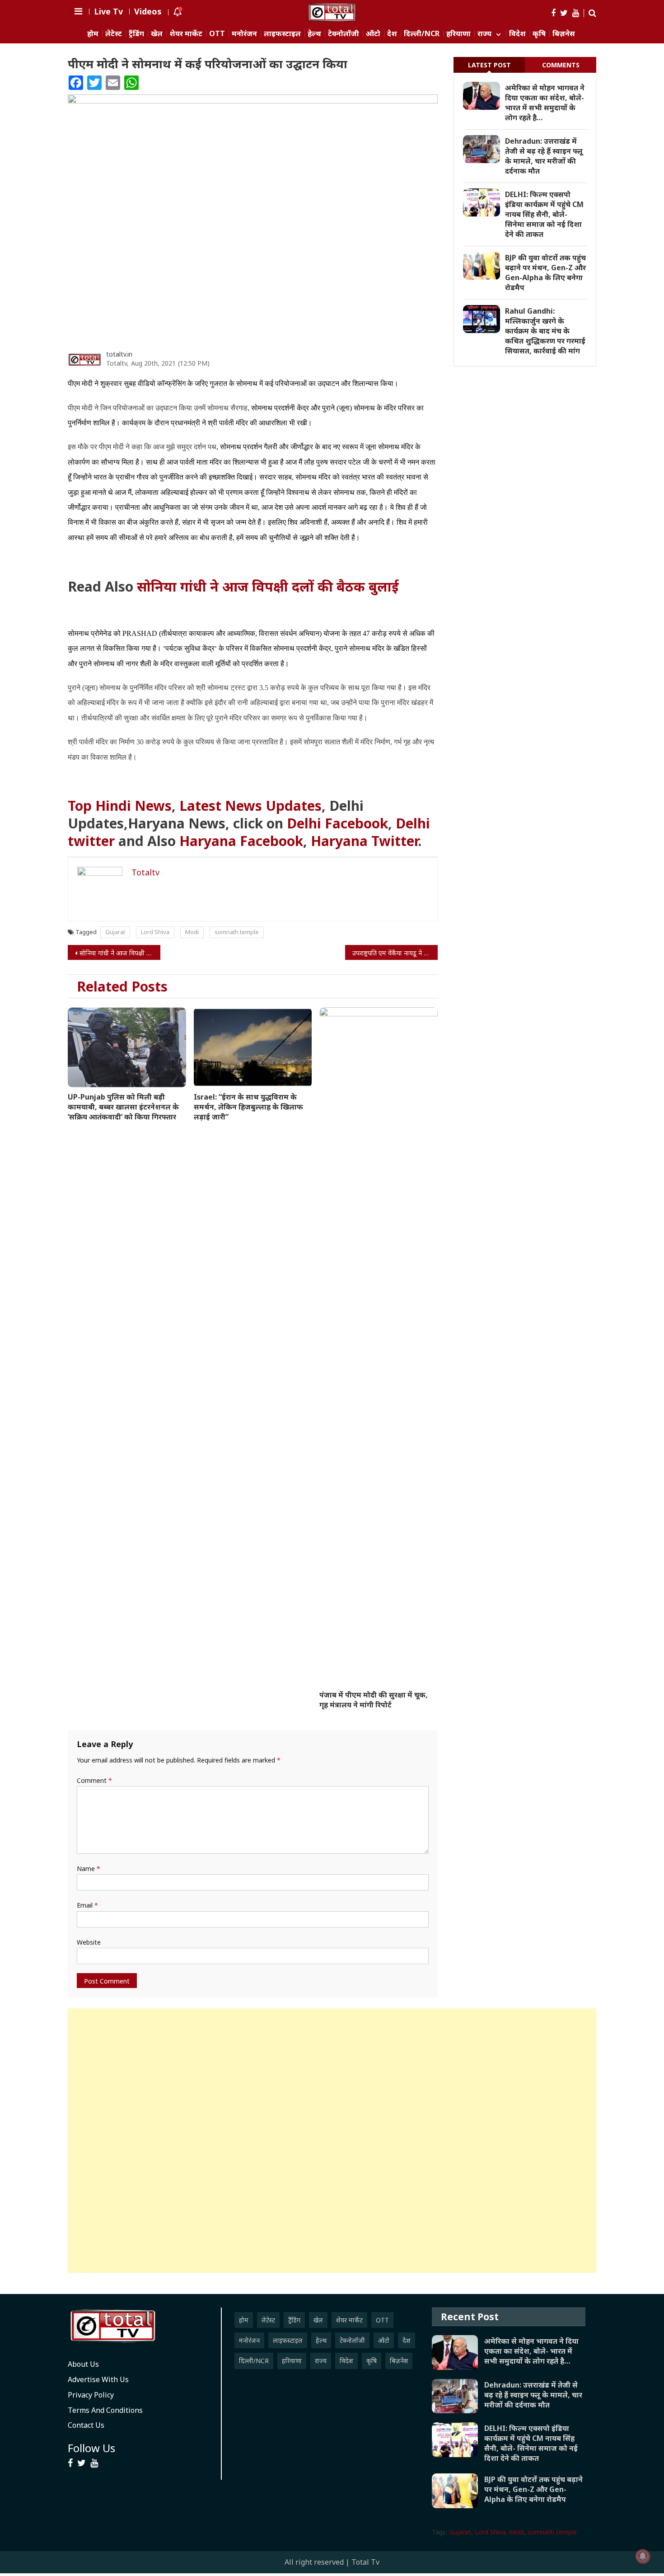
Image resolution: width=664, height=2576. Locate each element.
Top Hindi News (120, 806)
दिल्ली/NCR (422, 34)
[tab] (489, 65)
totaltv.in (119, 354)
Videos (148, 11)
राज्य (484, 34)
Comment (94, 1780)
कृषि (539, 34)
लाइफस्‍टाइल (282, 34)
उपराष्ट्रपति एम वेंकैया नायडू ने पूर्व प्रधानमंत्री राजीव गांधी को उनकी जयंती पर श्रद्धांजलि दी (395, 953)
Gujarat (115, 932)
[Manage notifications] (643, 2556)
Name (89, 1869)
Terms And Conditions (105, 2410)
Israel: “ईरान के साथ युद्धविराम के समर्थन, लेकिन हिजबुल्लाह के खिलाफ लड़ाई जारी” (248, 1107)
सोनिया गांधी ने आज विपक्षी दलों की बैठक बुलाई (268, 586)
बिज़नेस (564, 34)
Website (89, 1942)
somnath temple (237, 932)
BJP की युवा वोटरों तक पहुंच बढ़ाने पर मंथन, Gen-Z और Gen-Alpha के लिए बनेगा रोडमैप (545, 273)
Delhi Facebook (337, 823)
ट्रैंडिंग (136, 34)
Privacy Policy (91, 2395)
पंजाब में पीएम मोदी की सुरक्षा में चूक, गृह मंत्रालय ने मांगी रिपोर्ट (374, 1700)
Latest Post (489, 65)
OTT (217, 34)
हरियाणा (458, 34)
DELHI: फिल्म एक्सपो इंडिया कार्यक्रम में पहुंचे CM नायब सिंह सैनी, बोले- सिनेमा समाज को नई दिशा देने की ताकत (544, 214)
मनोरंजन (244, 34)
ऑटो (373, 34)
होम (93, 34)
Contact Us (86, 2425)
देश (392, 34)
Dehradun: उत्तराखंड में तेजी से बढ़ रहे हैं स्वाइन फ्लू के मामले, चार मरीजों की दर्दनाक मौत (544, 156)
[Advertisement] (332, 2141)
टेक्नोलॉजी (344, 34)
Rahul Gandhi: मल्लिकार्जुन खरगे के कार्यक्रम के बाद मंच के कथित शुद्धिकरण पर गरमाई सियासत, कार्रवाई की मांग (545, 331)
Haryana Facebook (241, 841)
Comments (561, 65)
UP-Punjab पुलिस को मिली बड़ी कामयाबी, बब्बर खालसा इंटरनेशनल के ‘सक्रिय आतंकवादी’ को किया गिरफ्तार (123, 1107)
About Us (83, 2364)
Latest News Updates (250, 806)
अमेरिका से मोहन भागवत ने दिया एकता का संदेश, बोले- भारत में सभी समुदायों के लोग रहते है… (545, 103)
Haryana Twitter (364, 841)
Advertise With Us (98, 2379)
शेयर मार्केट (186, 34)
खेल (157, 34)
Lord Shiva (155, 932)
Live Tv (108, 11)
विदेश (517, 34)
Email (87, 1905)
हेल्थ (314, 34)
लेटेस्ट (114, 34)
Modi (192, 932)
